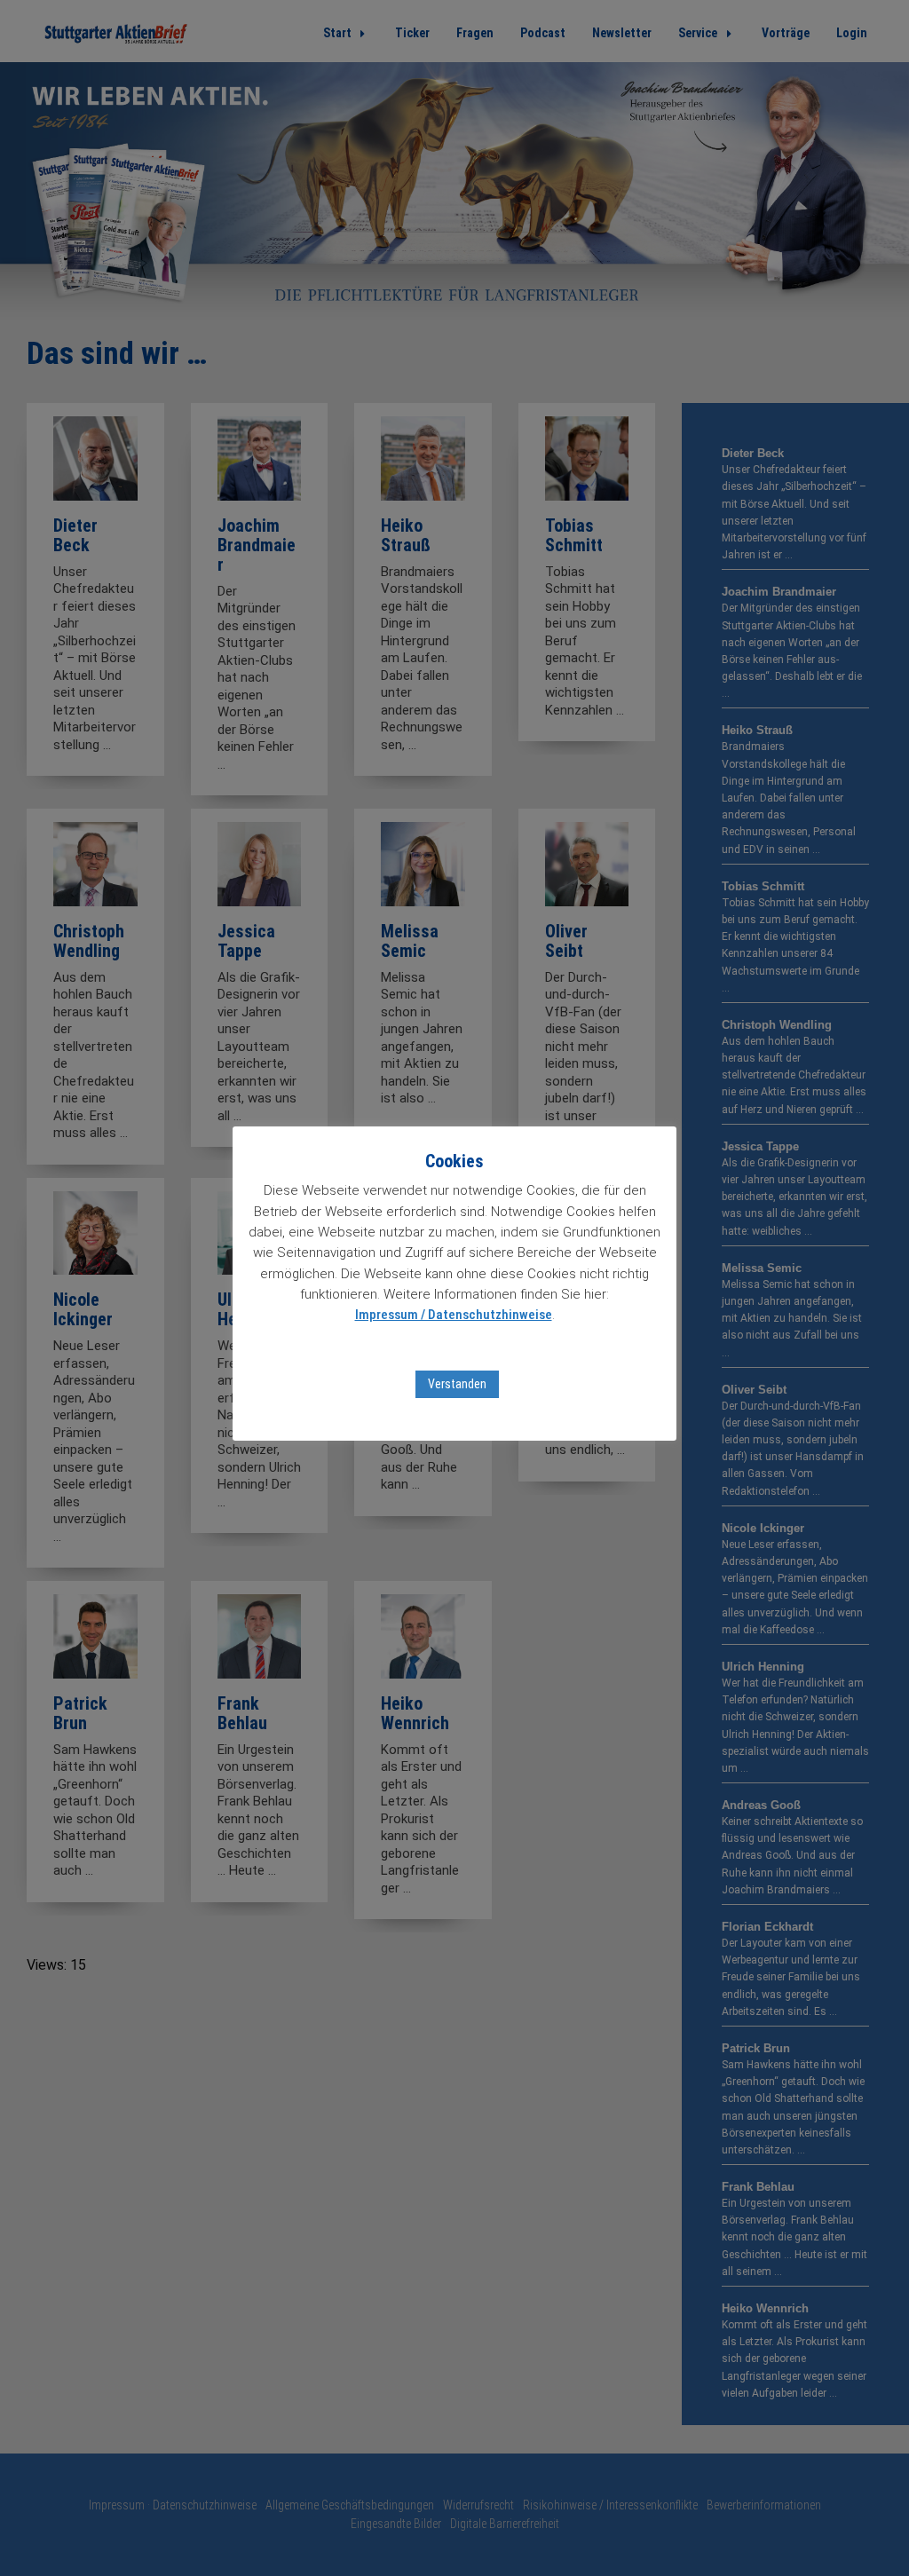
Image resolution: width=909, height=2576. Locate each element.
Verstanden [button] (457, 1384)
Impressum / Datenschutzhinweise (454, 1315)
